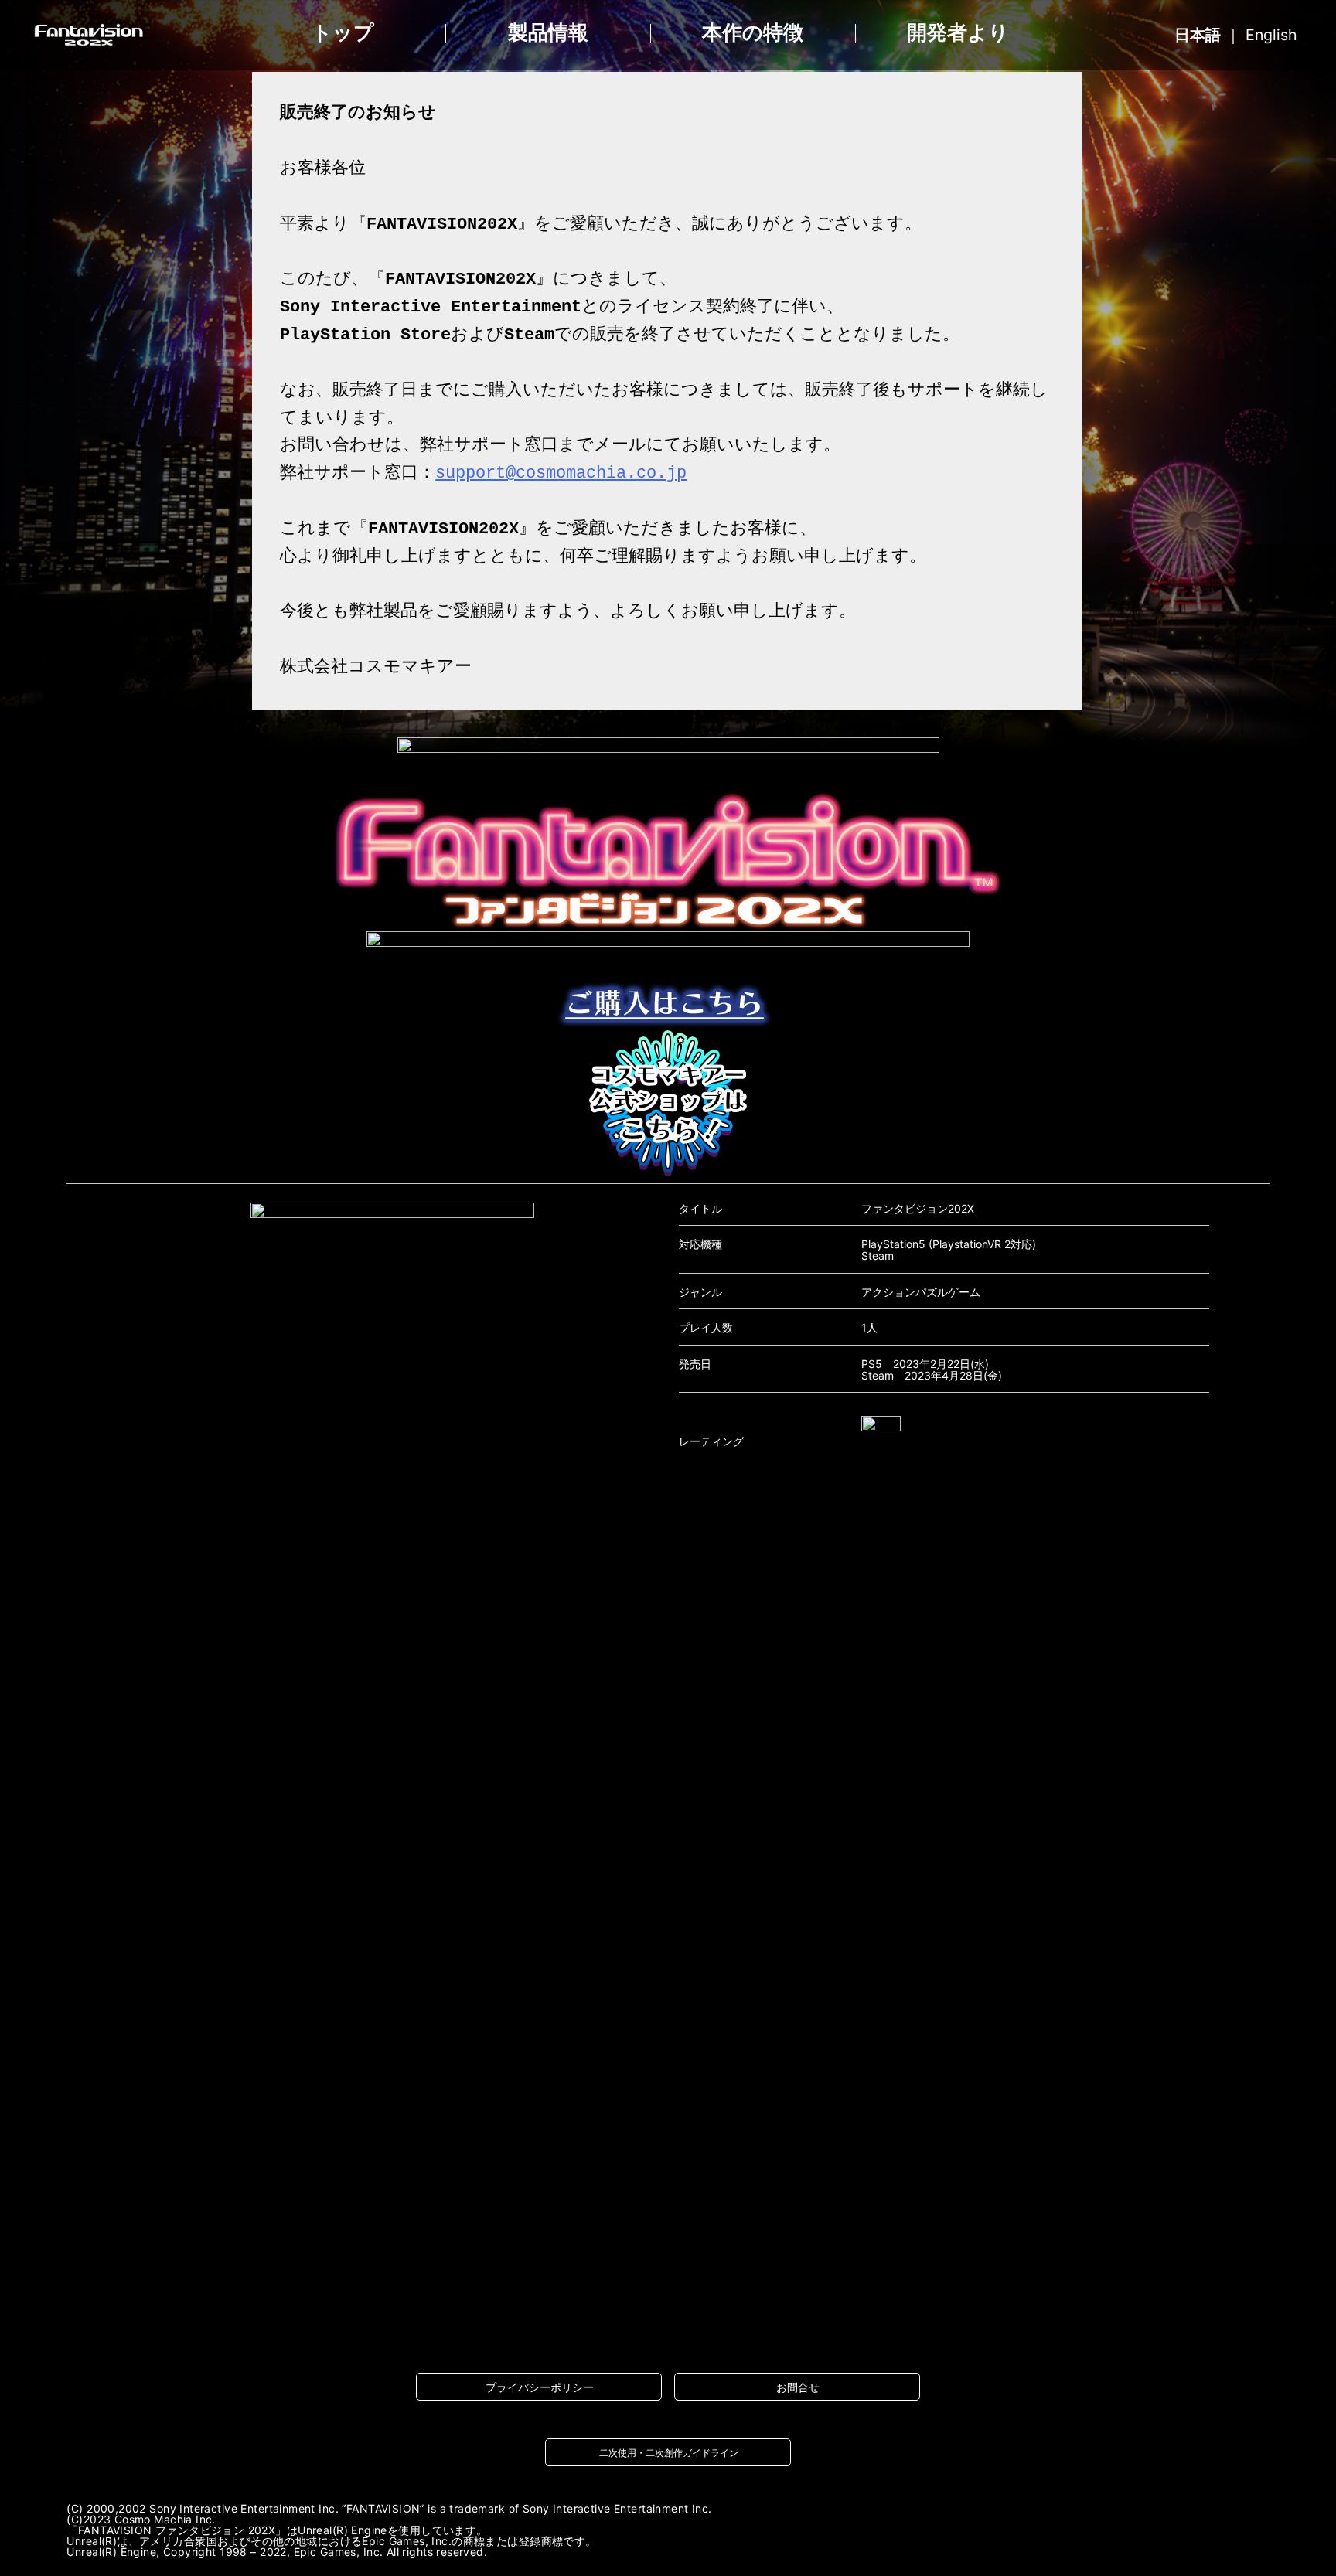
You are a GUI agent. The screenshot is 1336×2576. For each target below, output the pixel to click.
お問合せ (798, 2387)
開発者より (958, 33)
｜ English (1236, 35)
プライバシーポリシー (540, 2387)
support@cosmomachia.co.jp (561, 473)
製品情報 (548, 33)
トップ (343, 33)
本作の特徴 (753, 33)
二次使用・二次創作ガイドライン (669, 2453)
